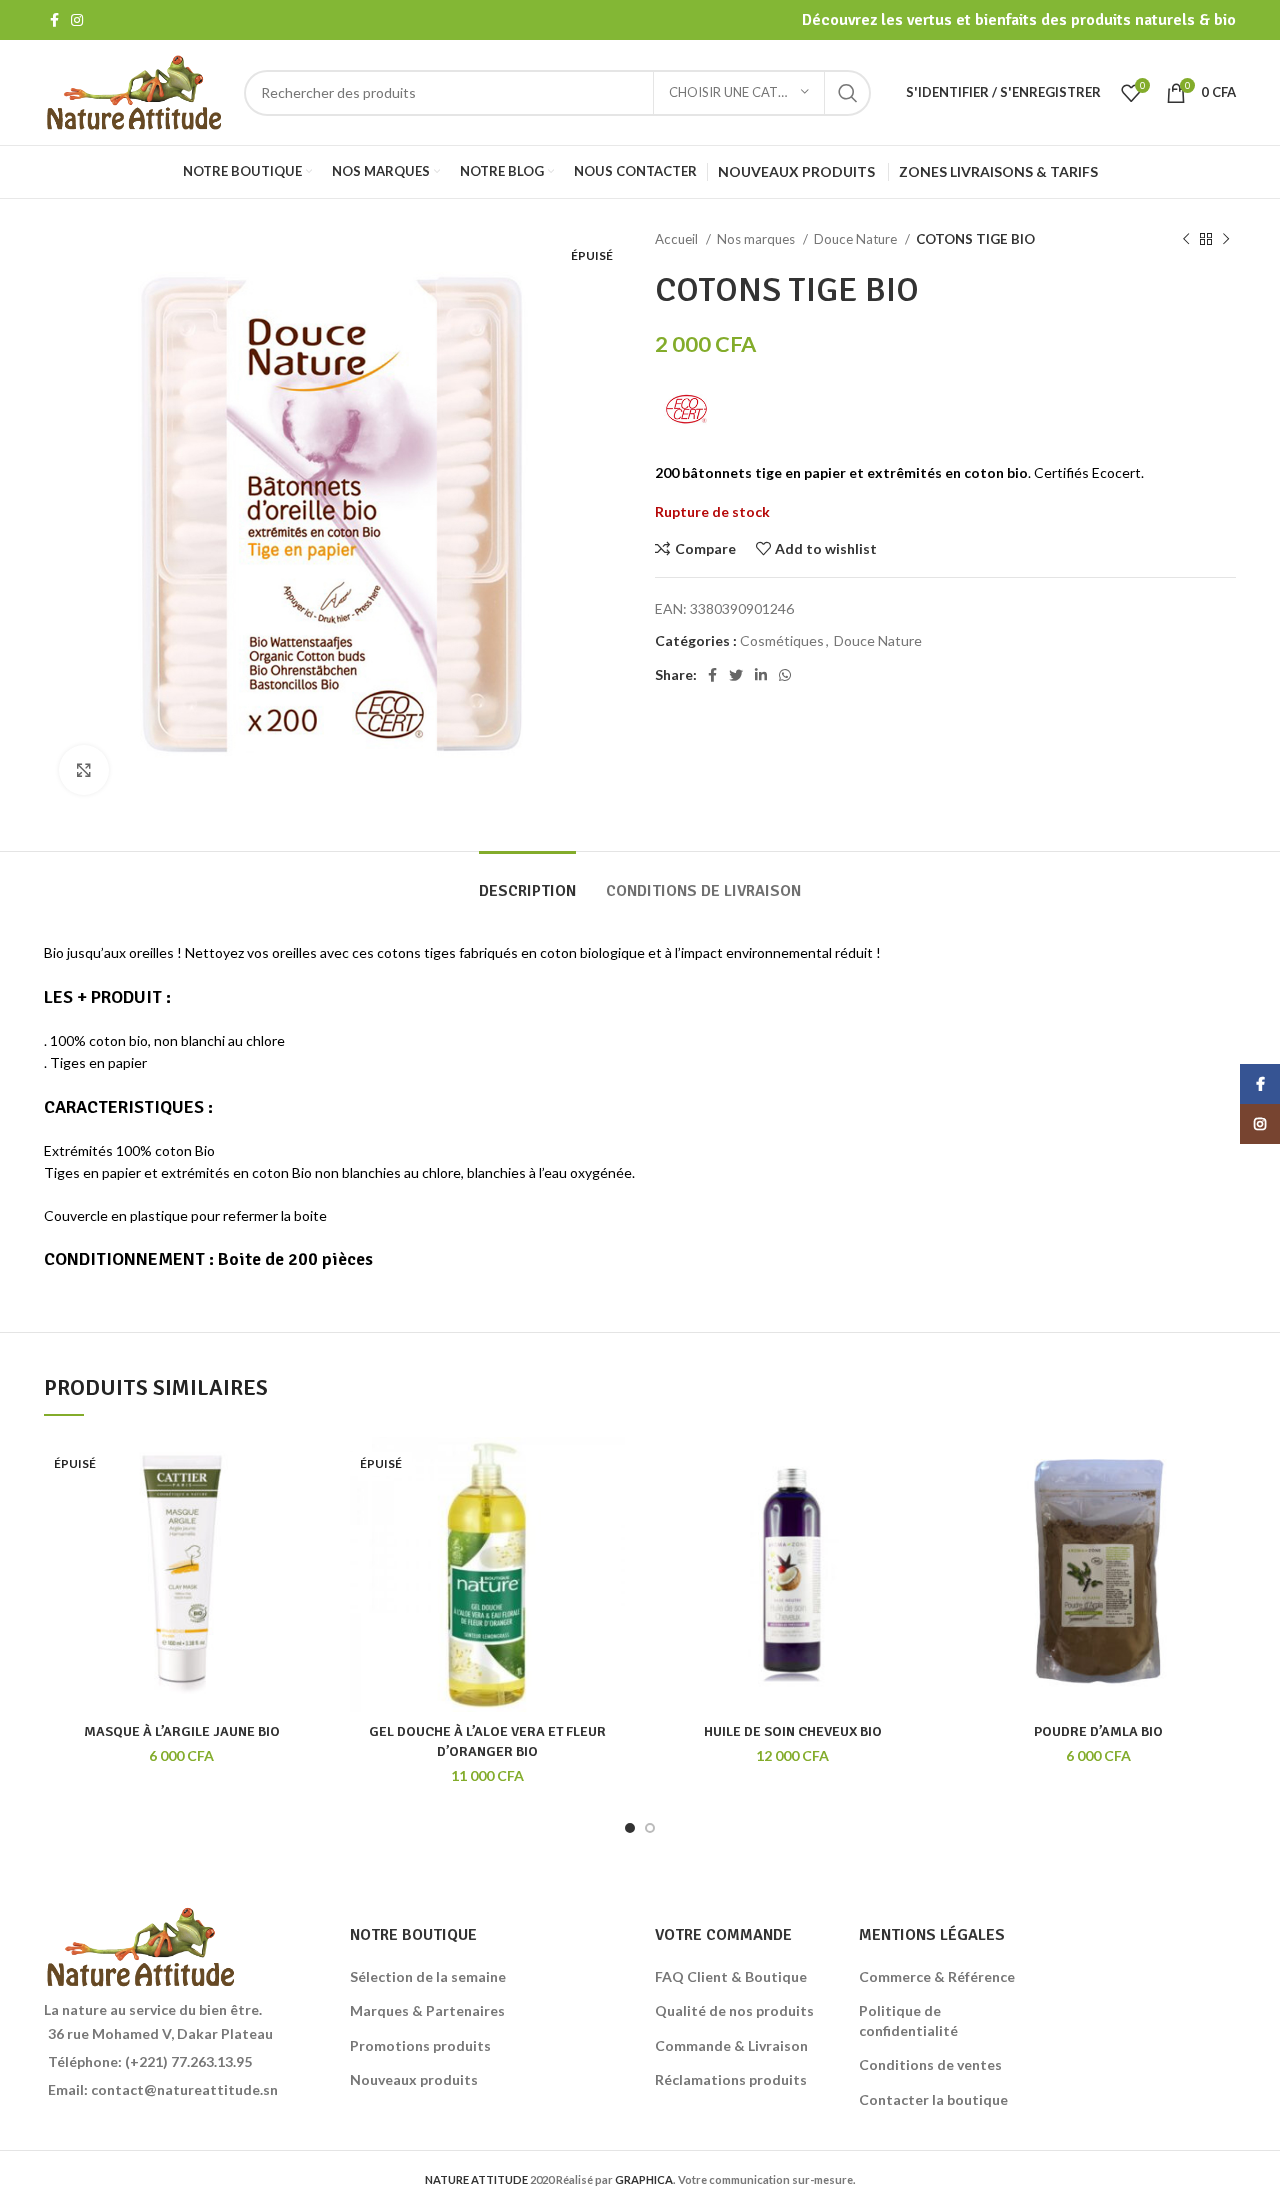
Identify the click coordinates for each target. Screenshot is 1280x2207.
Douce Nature (857, 239)
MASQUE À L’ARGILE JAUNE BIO (182, 1731)
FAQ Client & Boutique (731, 1976)
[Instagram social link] (77, 20)
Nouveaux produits (414, 2079)
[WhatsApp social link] (785, 675)
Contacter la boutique (933, 2099)
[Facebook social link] (54, 20)
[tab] (527, 881)
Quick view (279, 1504)
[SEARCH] (848, 93)
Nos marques (757, 239)
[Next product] (1226, 240)
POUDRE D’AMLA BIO (1098, 1731)
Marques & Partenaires (427, 2010)
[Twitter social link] (736, 675)
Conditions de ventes (930, 2064)
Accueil (678, 239)
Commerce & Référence (937, 1976)
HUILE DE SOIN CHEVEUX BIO (793, 1731)
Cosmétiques (782, 640)
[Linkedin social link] (761, 675)
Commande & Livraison (731, 2045)
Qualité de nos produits (734, 2010)
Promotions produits (420, 2045)
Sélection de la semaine (428, 1976)
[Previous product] (1186, 240)
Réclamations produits (731, 2079)
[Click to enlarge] (84, 770)
